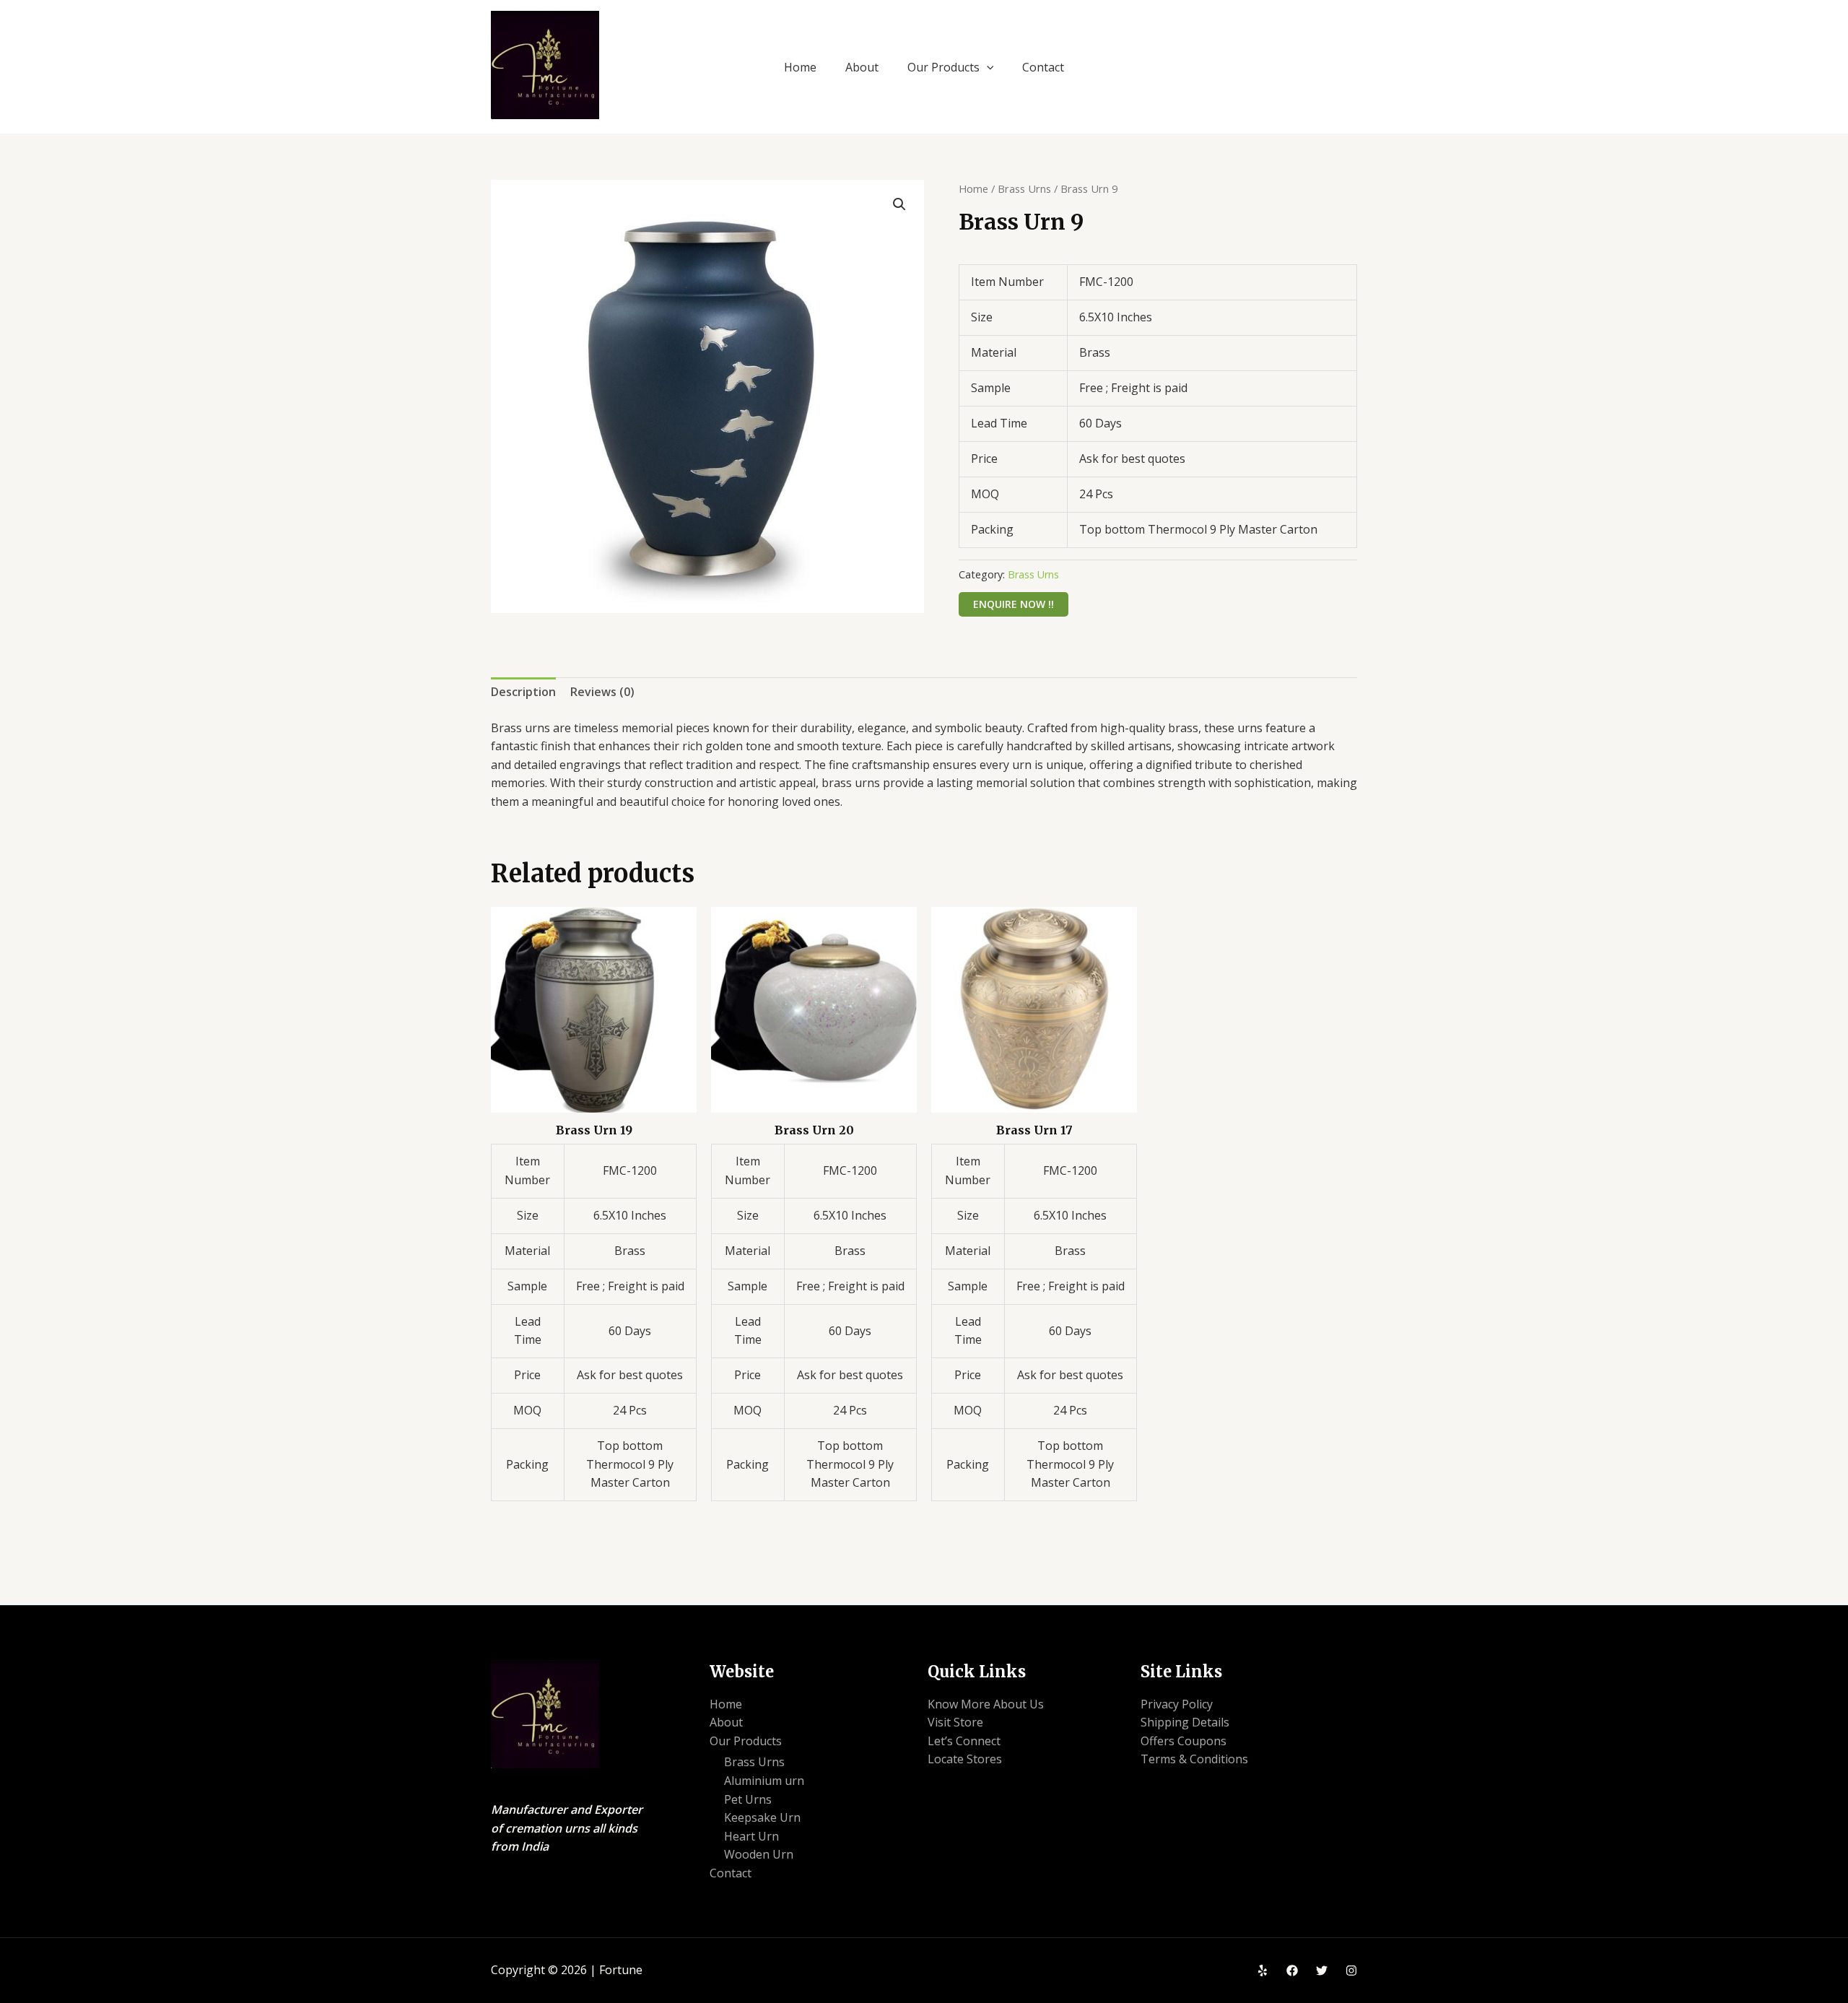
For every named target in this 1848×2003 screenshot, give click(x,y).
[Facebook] (1292, 1971)
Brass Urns (1024, 188)
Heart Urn (751, 1836)
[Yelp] (1263, 1971)
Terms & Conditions (1194, 1759)
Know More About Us (986, 1704)
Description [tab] (523, 692)
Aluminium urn (764, 1781)
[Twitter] (1322, 1971)
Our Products (943, 67)
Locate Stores (965, 1759)
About (862, 67)
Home (800, 67)
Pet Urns (748, 1799)
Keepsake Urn (762, 1817)
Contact (1043, 67)
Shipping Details (1185, 1722)
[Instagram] (1351, 1971)
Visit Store (955, 1722)
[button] (987, 67)
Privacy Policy (1177, 1704)
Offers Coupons (1184, 1741)
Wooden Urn (759, 1854)
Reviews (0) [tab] (602, 692)
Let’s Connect (964, 1741)
